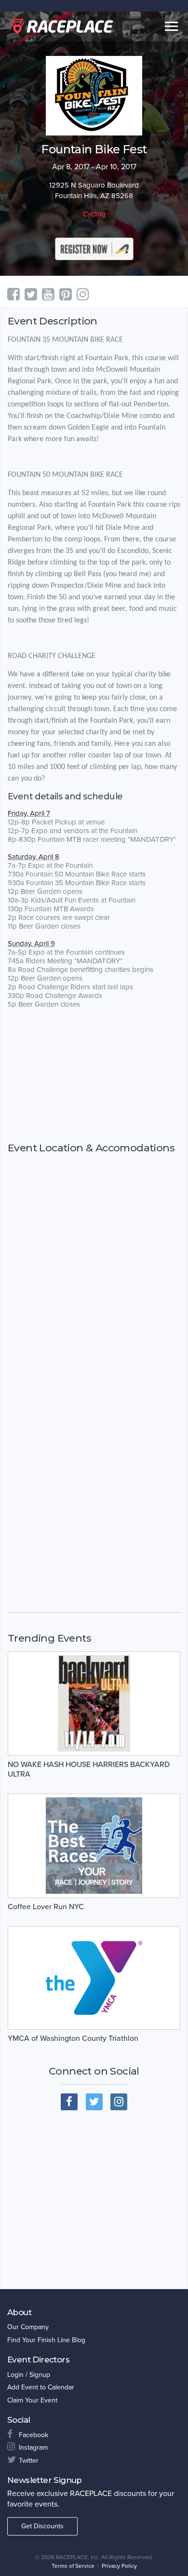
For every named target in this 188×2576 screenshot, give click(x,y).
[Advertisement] (94, 1075)
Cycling (94, 214)
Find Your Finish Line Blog (46, 2340)
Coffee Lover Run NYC (46, 1907)
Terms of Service (73, 2566)
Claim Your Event (32, 2400)
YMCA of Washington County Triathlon (73, 2038)
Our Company (28, 2327)
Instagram (33, 2448)
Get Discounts (42, 2526)
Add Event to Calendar (41, 2387)
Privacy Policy (119, 2566)
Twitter (29, 2461)
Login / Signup (29, 2375)
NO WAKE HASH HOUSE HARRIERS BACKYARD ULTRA (89, 1769)
